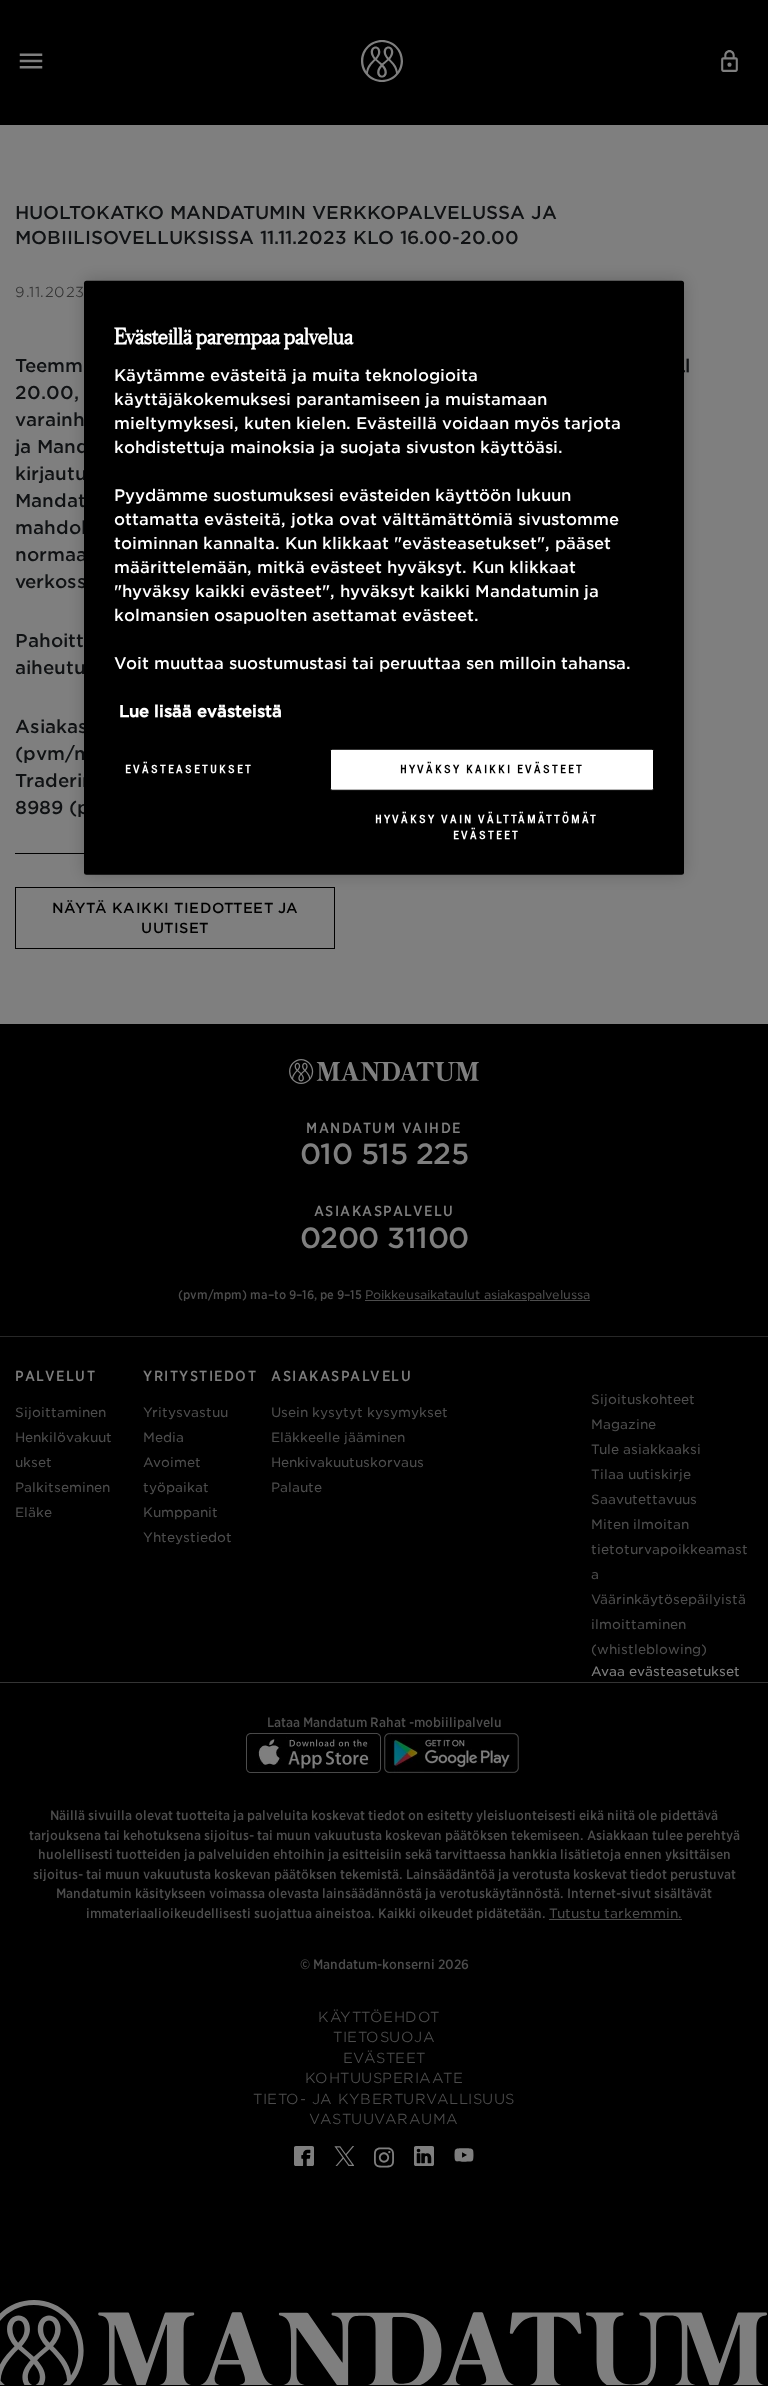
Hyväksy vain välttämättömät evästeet (486, 827)
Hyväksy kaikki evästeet (492, 769)
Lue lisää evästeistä (200, 711)
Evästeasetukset (189, 769)
